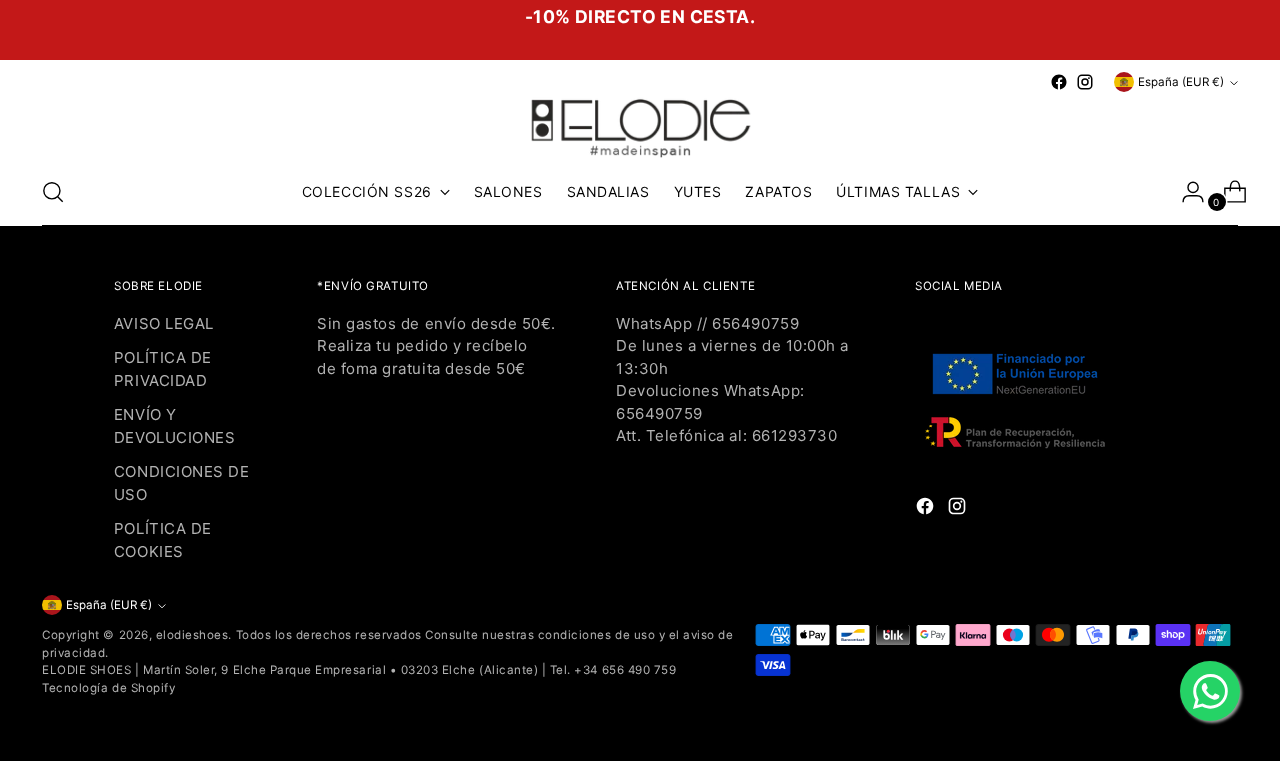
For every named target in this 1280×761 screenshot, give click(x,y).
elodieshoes (192, 635)
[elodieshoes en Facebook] (1059, 82)
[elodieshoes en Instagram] (1085, 82)
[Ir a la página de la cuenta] (1185, 192)
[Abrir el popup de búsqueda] (53, 192)
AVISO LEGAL (164, 323)
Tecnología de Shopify (108, 688)
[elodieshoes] (640, 126)
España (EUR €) (1181, 82)
